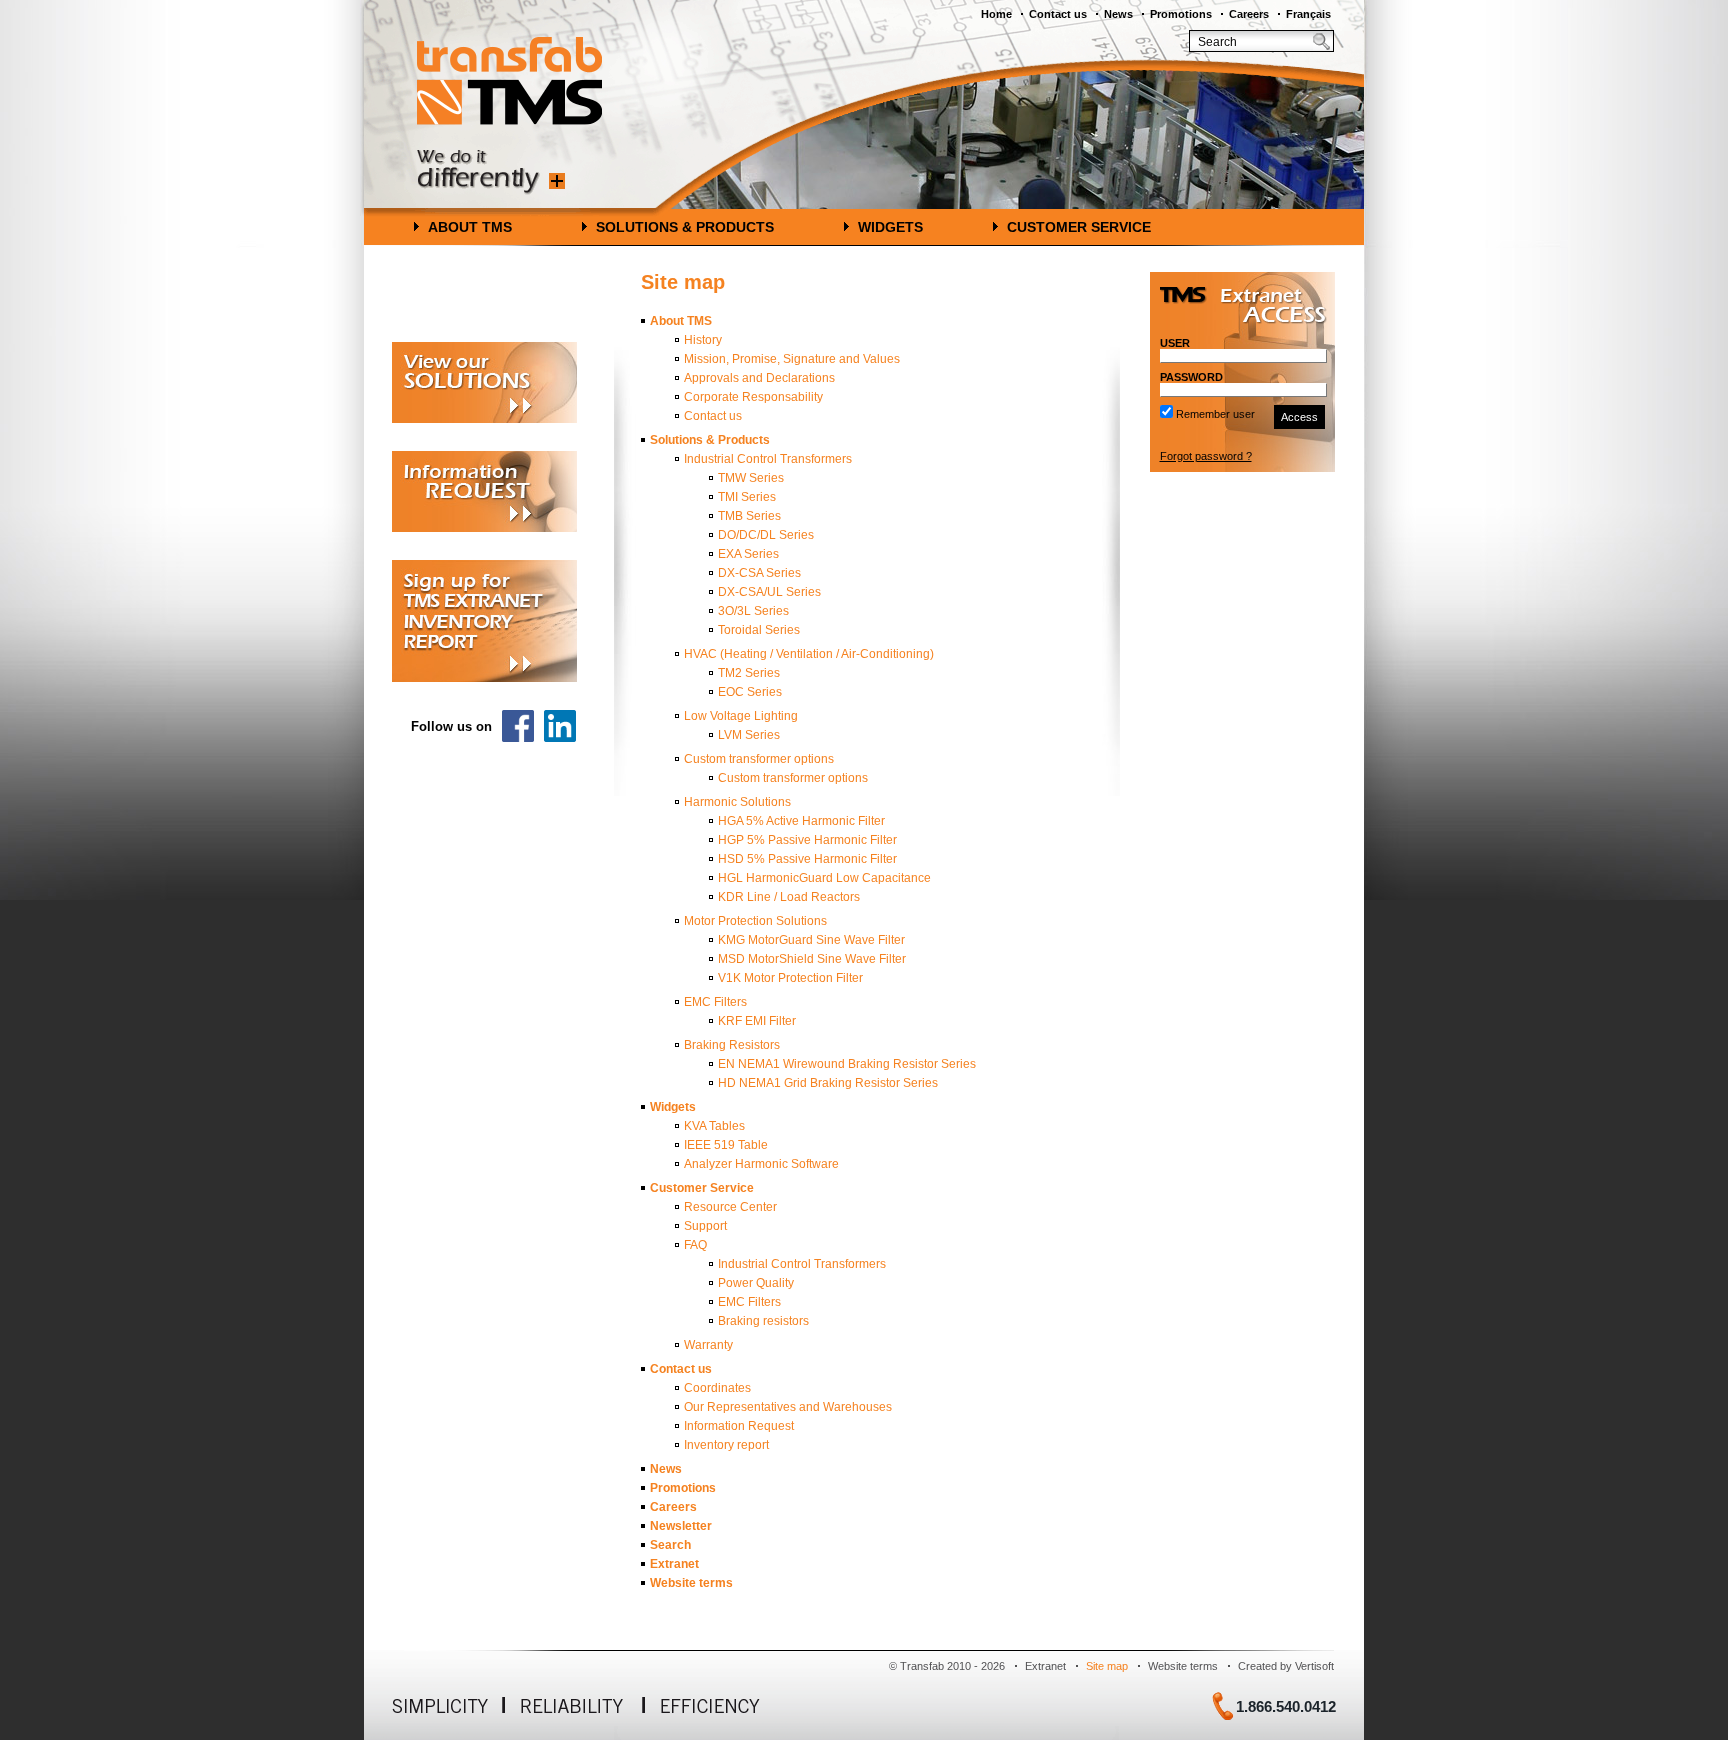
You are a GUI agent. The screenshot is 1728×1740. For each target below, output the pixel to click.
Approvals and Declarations (759, 378)
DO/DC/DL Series (766, 535)
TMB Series (749, 516)
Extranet (674, 1564)
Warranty (708, 1345)
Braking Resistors (732, 1045)
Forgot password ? (1206, 456)
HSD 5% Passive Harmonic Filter (807, 859)
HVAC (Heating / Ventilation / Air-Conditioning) (809, 654)
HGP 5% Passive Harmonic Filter (807, 840)
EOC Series (750, 692)
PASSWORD (1191, 377)
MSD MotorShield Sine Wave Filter (812, 959)
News (1118, 14)
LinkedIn (560, 726)
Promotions (1181, 14)
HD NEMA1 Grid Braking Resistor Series (828, 1083)
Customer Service (1079, 227)
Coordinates (717, 1388)
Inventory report (726, 1445)
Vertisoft (1314, 1666)
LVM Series (749, 735)
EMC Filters (715, 1002)
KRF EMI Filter (757, 1021)
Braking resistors (763, 1321)
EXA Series (748, 554)
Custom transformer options (759, 759)
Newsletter (681, 1526)
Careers (1249, 14)
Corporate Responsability (753, 397)
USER (1175, 343)
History (703, 340)
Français (1308, 14)
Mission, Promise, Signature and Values (792, 359)
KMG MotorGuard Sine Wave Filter (811, 940)
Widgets (890, 227)
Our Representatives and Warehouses (788, 1407)
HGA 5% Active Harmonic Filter (801, 821)
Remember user (1215, 414)
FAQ (695, 1245)
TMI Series (747, 497)
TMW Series (751, 478)
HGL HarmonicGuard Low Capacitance (824, 878)
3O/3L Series (753, 611)
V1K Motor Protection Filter (790, 978)
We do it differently (491, 172)
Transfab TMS (510, 81)
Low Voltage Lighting (741, 716)
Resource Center (730, 1207)
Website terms (691, 1583)
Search (670, 1545)
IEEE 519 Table (726, 1145)
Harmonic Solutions (737, 802)
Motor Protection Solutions (755, 921)
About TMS (470, 227)
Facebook (518, 726)
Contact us (1058, 14)
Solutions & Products (685, 227)
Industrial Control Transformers (768, 459)
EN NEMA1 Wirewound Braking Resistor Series (847, 1064)
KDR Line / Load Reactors (789, 897)
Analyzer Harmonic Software (761, 1164)
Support (705, 1226)
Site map (1107, 1666)
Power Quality (756, 1283)
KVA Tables (714, 1126)
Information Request (739, 1426)
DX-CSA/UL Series (769, 592)
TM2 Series (749, 673)
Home (996, 14)
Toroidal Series (759, 630)
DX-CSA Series (759, 573)
